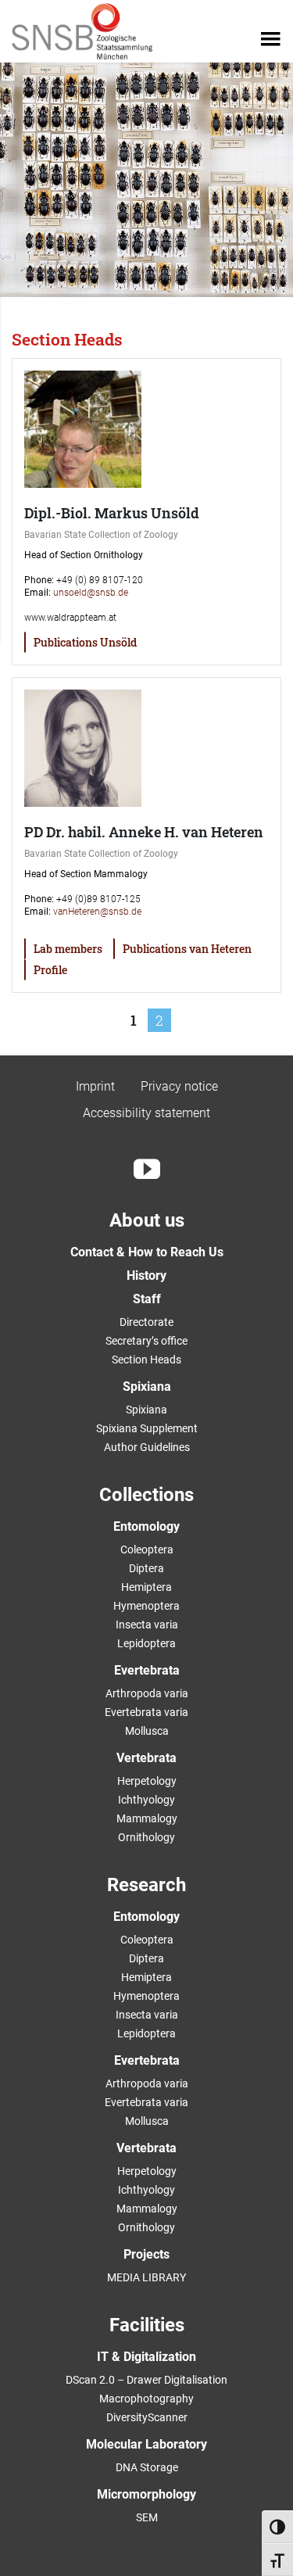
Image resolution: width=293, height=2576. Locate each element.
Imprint (95, 1086)
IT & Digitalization (146, 2357)
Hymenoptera (146, 1606)
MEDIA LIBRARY (146, 2277)
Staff (147, 1299)
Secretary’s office (146, 1341)
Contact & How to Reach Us (147, 1252)
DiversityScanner (147, 2417)
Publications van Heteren (187, 949)
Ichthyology (146, 1800)
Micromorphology (146, 2494)
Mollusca (147, 1731)
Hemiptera (146, 1587)
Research (146, 1885)
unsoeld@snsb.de (91, 593)
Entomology (146, 1526)
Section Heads (146, 1360)
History (146, 1275)
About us (147, 1220)
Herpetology (147, 1781)
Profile (50, 970)
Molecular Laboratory (146, 2444)
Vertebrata (146, 1758)
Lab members (68, 949)
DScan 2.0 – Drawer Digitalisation (146, 2380)
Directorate (146, 1322)
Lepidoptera (146, 1643)
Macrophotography (146, 2399)
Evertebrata (147, 1670)
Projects (146, 2254)
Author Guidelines (147, 1447)
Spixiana (147, 1387)
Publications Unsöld (85, 642)
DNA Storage (147, 2467)
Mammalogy (147, 1818)
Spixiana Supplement (147, 1428)
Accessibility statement (146, 1113)
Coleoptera (147, 1550)
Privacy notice (179, 1086)
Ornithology (146, 1837)
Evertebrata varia (146, 1712)
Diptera (146, 1568)
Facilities (147, 2325)
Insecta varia (147, 1625)
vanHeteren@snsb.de (97, 912)
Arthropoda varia (147, 1693)
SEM (147, 2517)
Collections (146, 1495)
